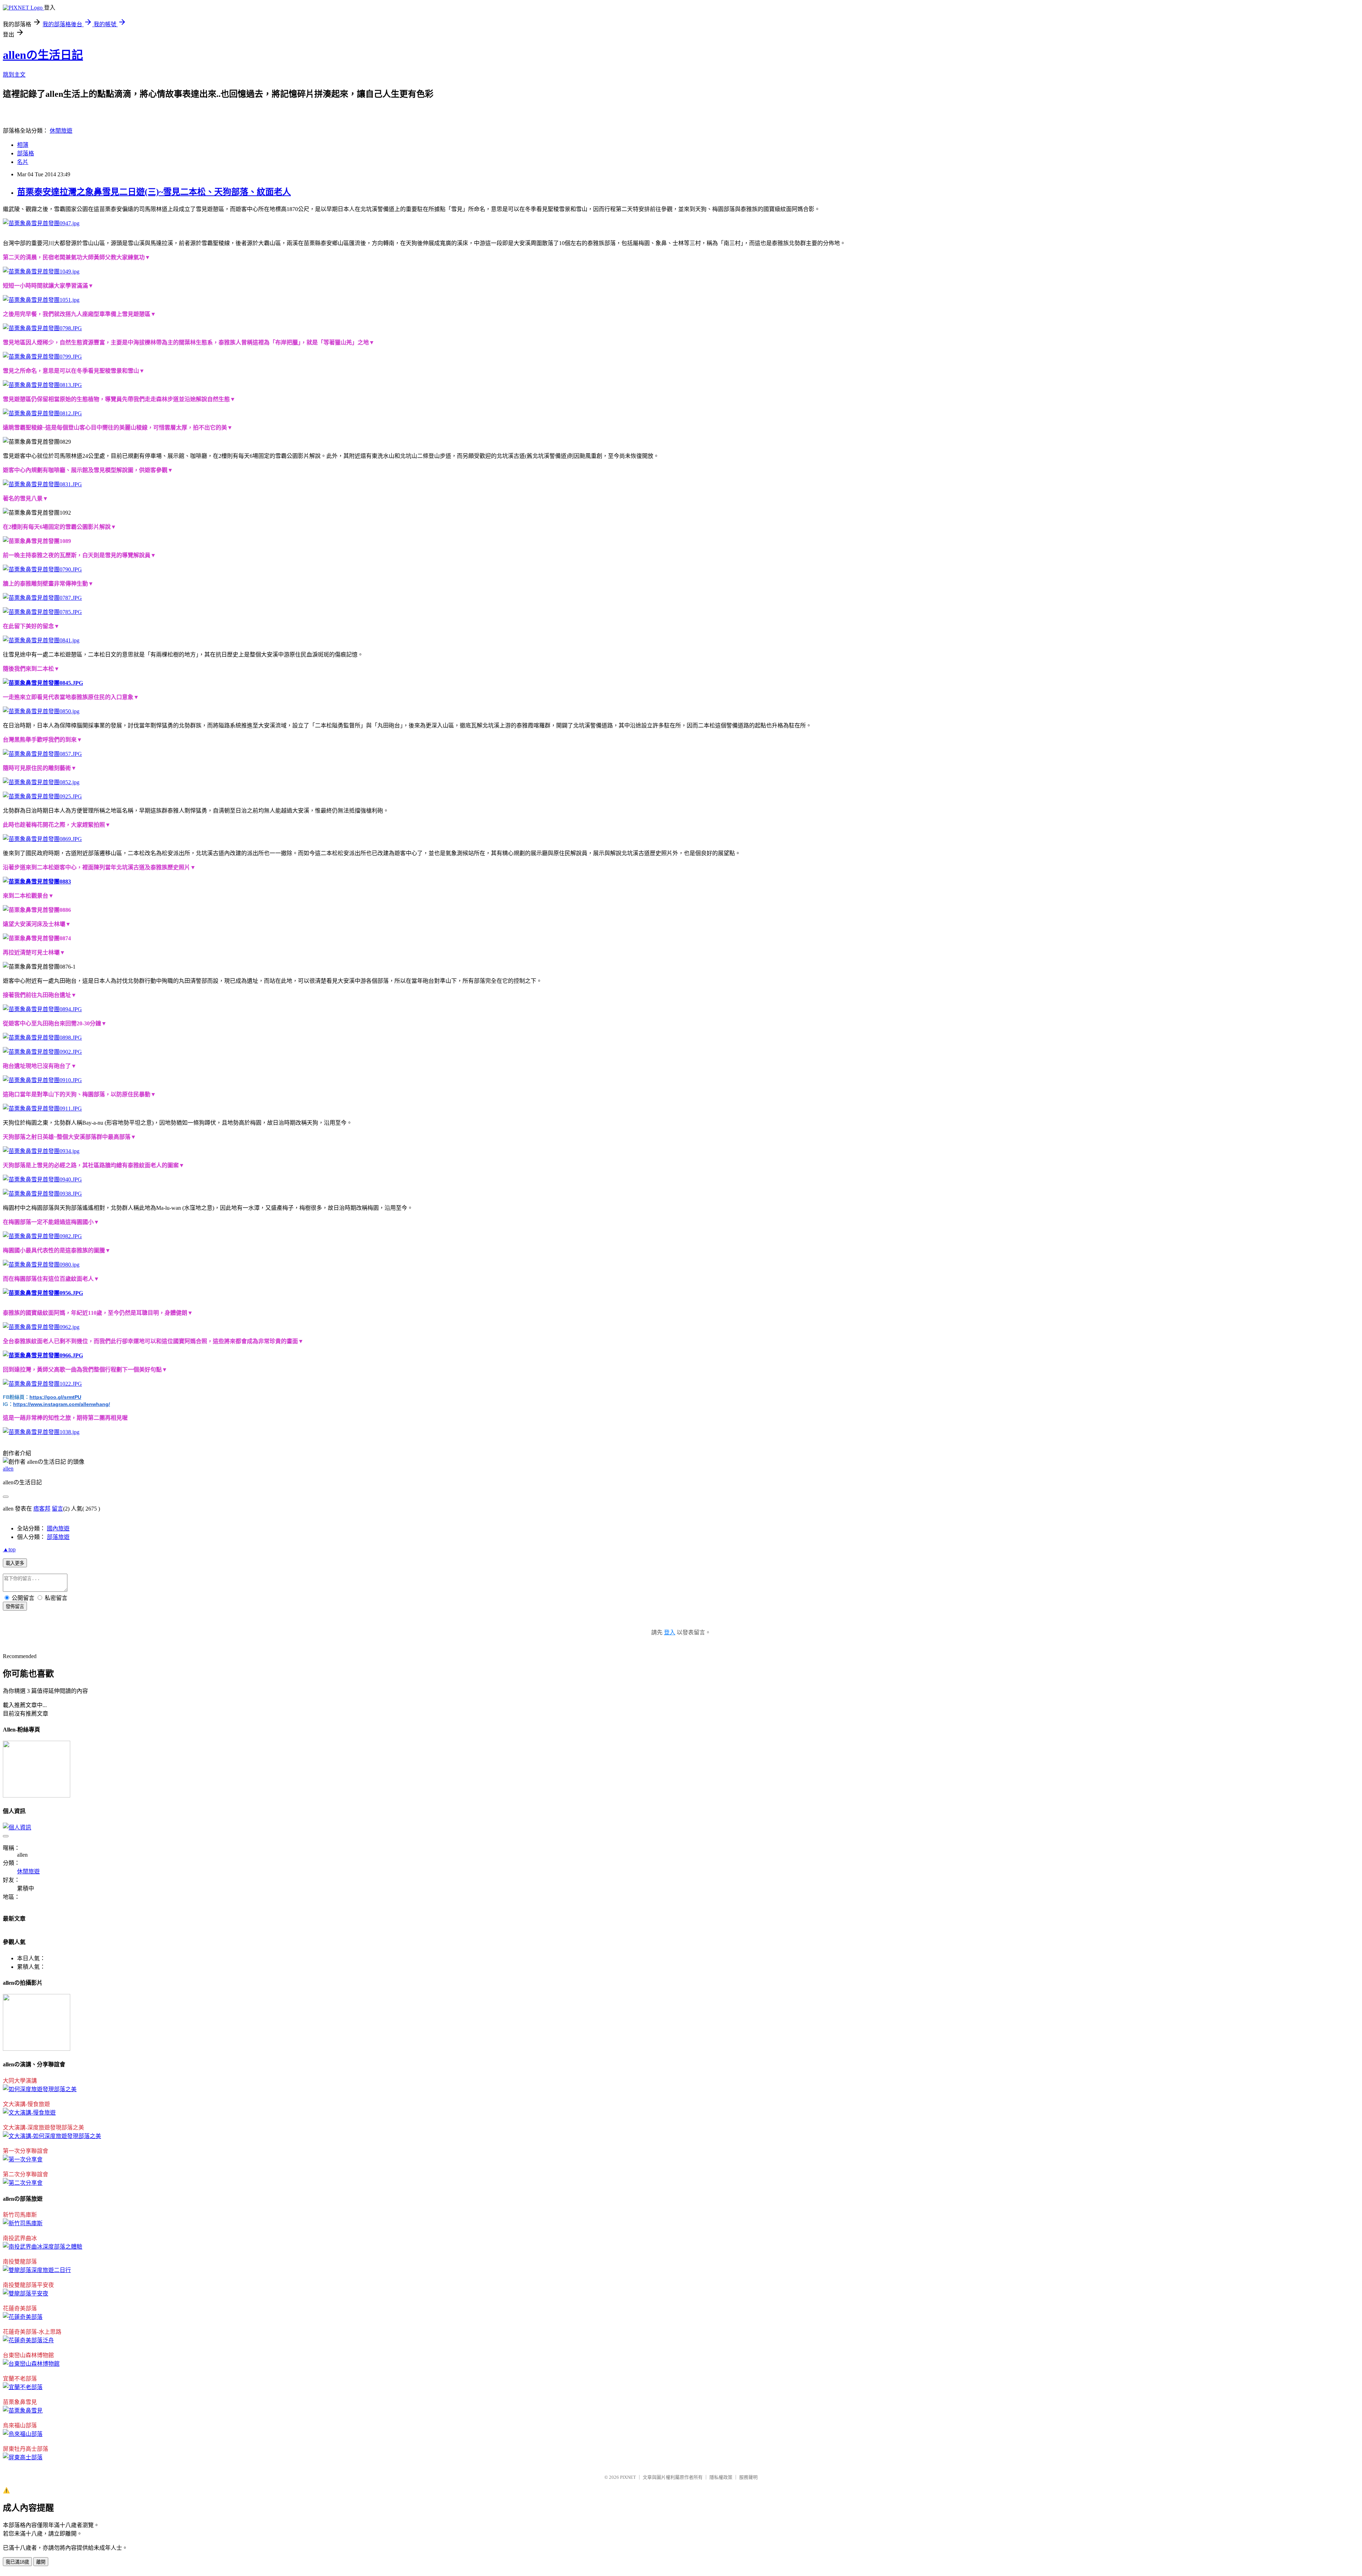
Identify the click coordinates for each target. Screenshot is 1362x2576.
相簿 (23, 145)
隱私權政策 (721, 2477)
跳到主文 (14, 75)
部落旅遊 (58, 1537)
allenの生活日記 (43, 55)
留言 (57, 1509)
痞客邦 (42, 1509)
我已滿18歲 (17, 2562)
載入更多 (15, 1563)
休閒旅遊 (61, 131)
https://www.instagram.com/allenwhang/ (62, 1404)
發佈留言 (15, 1606)
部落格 (26, 153)
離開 (41, 2562)
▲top (9, 1549)
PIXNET (628, 2477)
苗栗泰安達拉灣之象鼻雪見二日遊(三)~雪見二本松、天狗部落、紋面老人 (154, 192)
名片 (23, 162)
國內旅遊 (58, 1528)
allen (8, 1469)
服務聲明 (748, 2477)
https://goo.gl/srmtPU (55, 1397)
